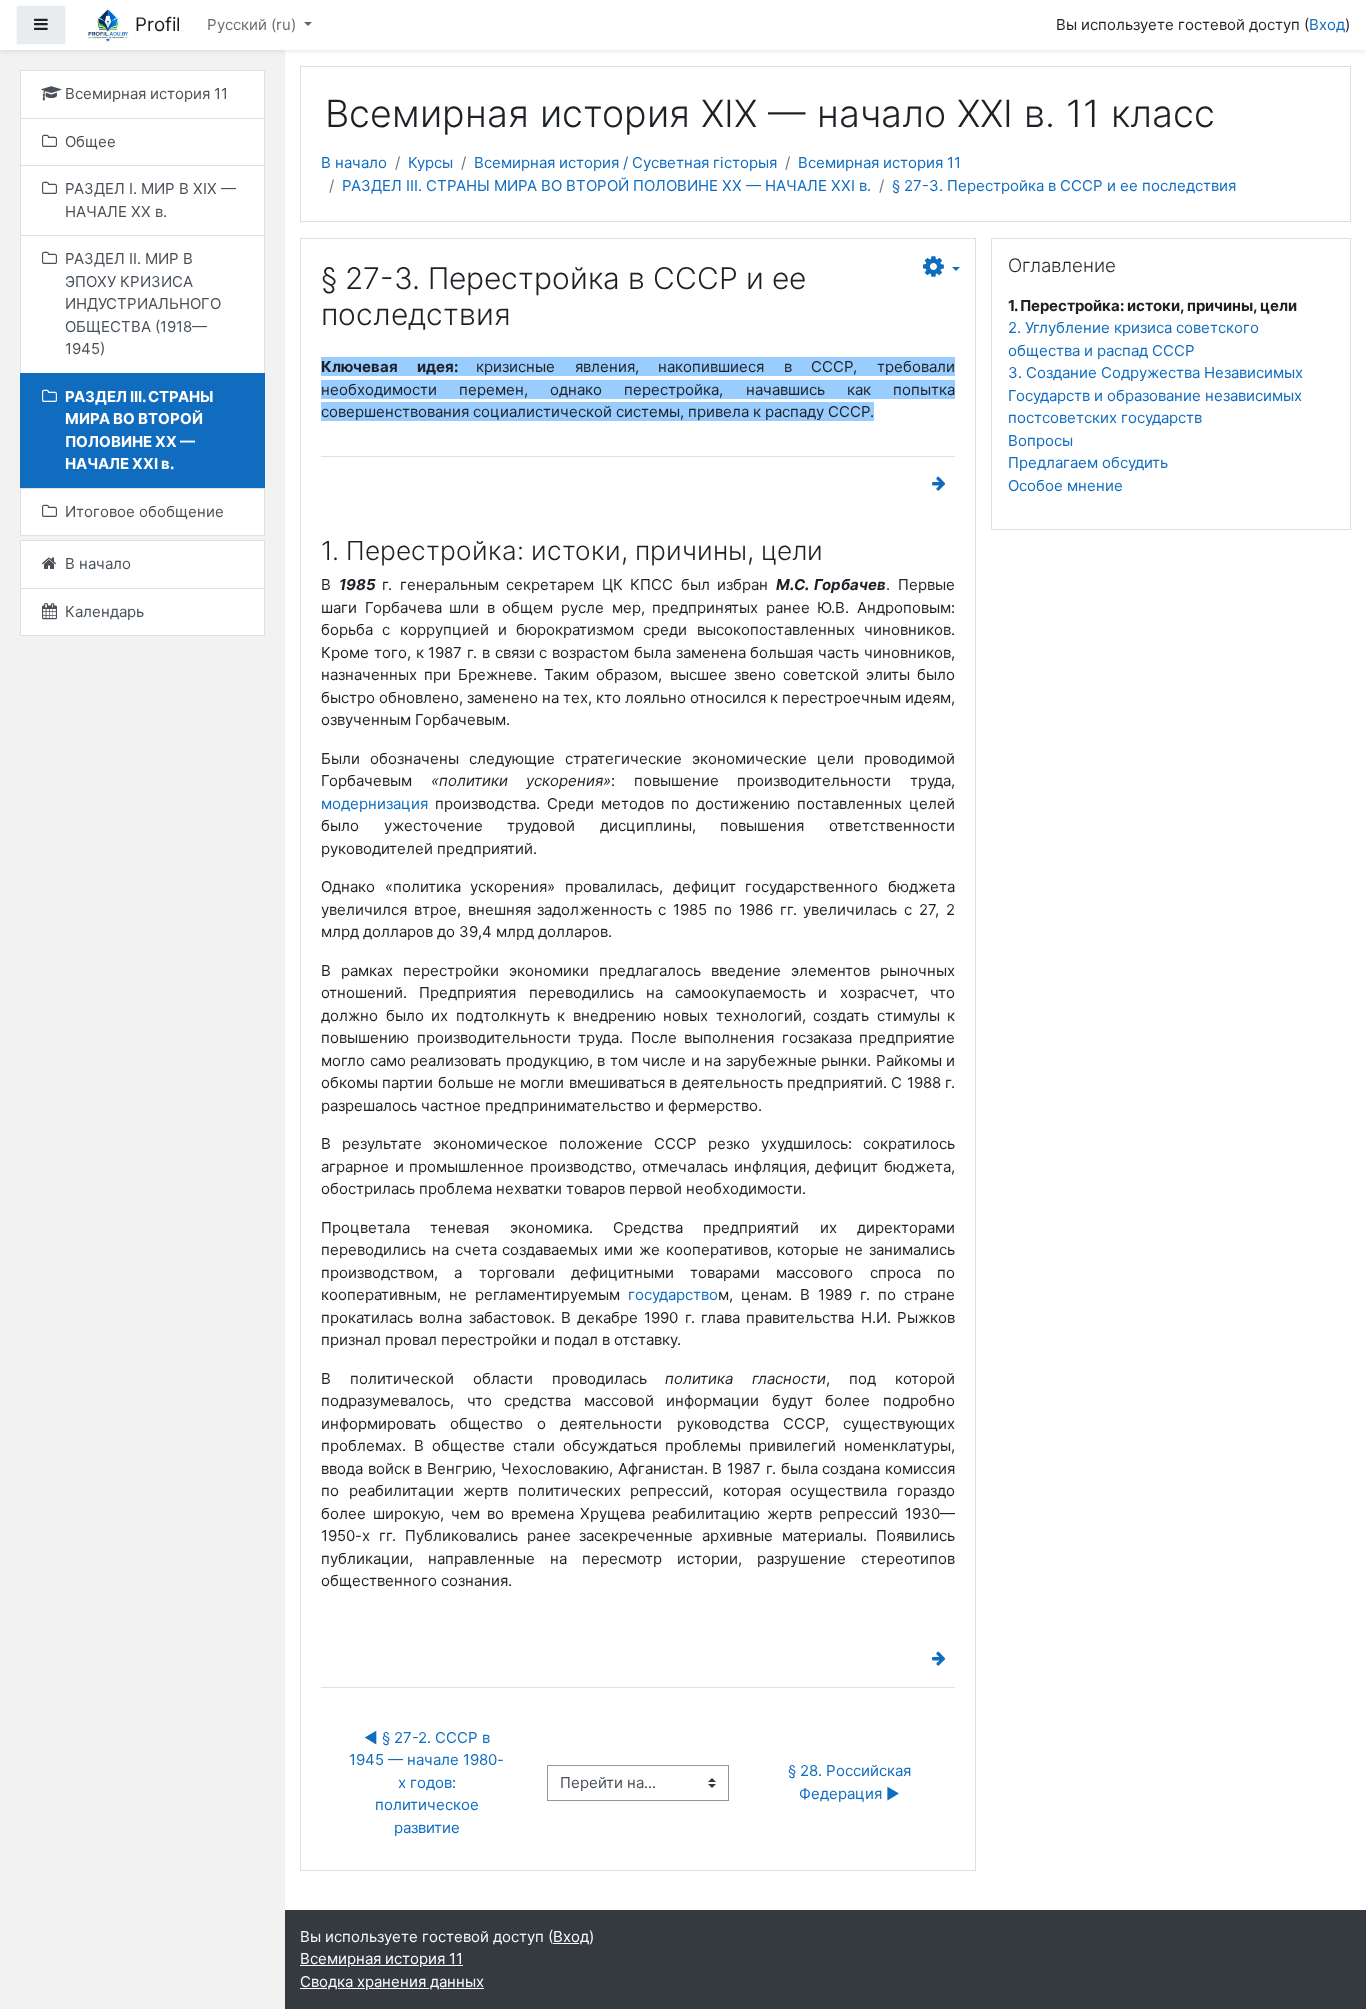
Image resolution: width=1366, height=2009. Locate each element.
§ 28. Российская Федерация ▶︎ (851, 1782)
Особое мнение (1065, 485)
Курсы (430, 162)
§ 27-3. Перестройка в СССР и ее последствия (1064, 185)
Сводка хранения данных (392, 1981)
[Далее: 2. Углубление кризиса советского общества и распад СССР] (943, 483)
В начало (354, 162)
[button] (941, 268)
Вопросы (1040, 440)
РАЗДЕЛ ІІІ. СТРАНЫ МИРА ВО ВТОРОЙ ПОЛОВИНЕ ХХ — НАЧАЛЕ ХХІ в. (606, 185)
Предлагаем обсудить (1088, 462)
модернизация (374, 803)
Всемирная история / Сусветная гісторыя (625, 162)
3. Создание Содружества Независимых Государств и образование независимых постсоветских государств (1155, 395)
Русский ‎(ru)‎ (253, 24)
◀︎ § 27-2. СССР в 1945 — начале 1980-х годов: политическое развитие (426, 1782)
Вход (1327, 24)
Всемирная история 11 (879, 162)
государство (673, 1294)
